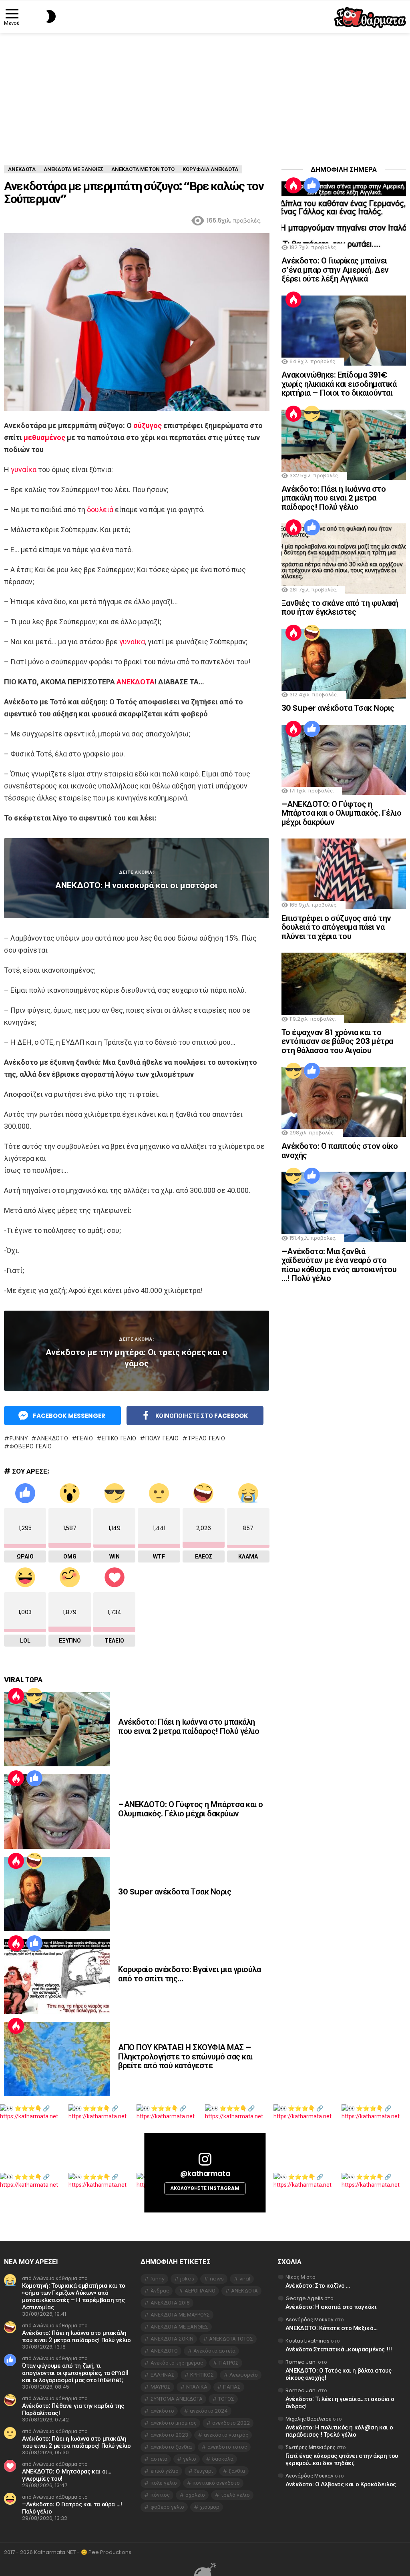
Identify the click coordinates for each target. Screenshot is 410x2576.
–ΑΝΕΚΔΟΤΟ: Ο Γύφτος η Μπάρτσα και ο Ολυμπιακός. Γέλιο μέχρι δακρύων (191, 1809)
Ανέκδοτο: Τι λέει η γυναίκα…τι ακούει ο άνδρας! (340, 2402)
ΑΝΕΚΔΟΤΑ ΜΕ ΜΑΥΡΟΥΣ (180, 2315)
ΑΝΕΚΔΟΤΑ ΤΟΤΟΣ (231, 2339)
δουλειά (100, 510)
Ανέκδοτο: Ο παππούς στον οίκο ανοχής (340, 1151)
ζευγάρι (204, 2471)
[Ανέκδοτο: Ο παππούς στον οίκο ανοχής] (344, 1102)
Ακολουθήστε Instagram (205, 2188)
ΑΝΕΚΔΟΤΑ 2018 (170, 2303)
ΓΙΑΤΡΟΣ (229, 2363)
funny (19, 1438)
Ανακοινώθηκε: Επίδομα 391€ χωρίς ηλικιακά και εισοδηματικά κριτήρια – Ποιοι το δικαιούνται (339, 384)
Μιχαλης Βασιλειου (309, 2419)
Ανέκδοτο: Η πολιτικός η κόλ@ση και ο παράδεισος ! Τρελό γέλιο (339, 2431)
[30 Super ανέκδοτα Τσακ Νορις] (57, 1894)
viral (245, 2279)
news (217, 2279)
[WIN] (34, 1696)
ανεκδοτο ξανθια (171, 2447)
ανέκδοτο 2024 (209, 2411)
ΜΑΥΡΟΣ (161, 2387)
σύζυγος (148, 425)
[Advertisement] (205, 93)
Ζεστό (16, 1696)
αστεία (159, 2459)
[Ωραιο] (34, 1778)
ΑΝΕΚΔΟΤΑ (136, 682)
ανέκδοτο (162, 2411)
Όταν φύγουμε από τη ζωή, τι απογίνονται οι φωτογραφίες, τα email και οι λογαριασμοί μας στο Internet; (75, 2373)
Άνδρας (160, 2291)
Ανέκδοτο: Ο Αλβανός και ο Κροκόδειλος (341, 2484)
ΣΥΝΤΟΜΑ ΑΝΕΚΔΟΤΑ (177, 2399)
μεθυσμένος (44, 437)
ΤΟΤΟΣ (226, 2399)
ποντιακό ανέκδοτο (216, 2483)
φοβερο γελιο (31, 1446)
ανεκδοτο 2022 (231, 2423)
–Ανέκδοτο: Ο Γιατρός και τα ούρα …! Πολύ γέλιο (72, 2508)
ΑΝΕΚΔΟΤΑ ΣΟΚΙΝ (172, 2339)
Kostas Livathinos (307, 2341)
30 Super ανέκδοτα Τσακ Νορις (175, 1892)
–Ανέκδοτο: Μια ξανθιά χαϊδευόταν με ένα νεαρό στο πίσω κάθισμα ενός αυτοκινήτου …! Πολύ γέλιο (339, 1265)
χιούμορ (210, 2507)
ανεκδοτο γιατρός (226, 2435)
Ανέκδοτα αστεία (214, 2351)
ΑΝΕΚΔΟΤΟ (52, 1438)
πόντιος (160, 2495)
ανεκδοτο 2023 (169, 2435)
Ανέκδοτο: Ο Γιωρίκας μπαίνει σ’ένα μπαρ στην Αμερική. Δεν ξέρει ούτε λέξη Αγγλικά (335, 270)
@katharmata (205, 2174)
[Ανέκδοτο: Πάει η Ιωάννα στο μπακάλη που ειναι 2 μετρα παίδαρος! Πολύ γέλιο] (57, 1729)
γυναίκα (24, 470)
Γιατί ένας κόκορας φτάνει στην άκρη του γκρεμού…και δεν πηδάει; (342, 2459)
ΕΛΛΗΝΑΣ (163, 2375)
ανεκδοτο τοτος (227, 2447)
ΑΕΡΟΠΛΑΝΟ (200, 2291)
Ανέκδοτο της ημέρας (177, 2363)
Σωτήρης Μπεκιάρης (311, 2447)
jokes (187, 2279)
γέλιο (85, 1438)
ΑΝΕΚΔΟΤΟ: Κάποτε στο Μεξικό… (332, 2328)
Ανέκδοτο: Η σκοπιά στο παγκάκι (331, 2307)
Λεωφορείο (244, 2375)
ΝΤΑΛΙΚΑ (197, 2387)
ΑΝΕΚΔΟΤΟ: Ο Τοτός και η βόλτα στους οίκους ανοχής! (339, 2374)
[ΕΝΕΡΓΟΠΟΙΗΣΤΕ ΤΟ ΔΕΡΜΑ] (37, 16)
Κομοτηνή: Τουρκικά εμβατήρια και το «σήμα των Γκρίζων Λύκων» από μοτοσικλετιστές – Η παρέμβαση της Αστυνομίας (74, 2296)
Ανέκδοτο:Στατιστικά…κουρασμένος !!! (339, 2349)
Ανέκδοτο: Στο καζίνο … (318, 2285)
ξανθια (237, 2471)
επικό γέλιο (119, 1438)
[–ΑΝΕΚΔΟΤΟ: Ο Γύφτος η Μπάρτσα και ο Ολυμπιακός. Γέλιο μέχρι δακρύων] (57, 1812)
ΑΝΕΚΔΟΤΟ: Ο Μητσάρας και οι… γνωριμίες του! (67, 2475)
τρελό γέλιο (206, 1438)
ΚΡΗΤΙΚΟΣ (202, 2375)
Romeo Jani (301, 2362)
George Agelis (304, 2298)
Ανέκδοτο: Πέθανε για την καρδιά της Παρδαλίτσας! (73, 2409)
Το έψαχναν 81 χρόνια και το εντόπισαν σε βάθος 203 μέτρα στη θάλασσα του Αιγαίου (337, 1041)
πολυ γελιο (162, 1438)
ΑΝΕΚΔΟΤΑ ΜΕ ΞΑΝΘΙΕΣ (179, 2327)
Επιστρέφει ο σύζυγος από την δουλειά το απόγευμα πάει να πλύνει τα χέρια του (336, 927)
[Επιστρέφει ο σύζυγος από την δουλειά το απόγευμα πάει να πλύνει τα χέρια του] (344, 874)
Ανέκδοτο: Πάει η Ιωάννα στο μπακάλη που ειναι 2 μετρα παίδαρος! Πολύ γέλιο (189, 1726)
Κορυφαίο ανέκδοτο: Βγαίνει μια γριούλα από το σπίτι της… (189, 1974)
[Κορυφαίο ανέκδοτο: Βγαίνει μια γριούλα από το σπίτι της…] (57, 1977)
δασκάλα (223, 2459)
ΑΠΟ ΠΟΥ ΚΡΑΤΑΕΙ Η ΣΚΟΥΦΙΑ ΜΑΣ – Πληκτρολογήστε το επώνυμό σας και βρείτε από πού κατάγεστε (185, 2056)
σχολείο (195, 2495)
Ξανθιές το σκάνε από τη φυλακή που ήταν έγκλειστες (340, 608)
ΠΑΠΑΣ (232, 2387)
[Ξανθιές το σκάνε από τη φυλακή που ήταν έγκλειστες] (344, 558)
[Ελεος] (34, 1861)
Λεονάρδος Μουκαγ (310, 2320)
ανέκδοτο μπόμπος (174, 2423)
